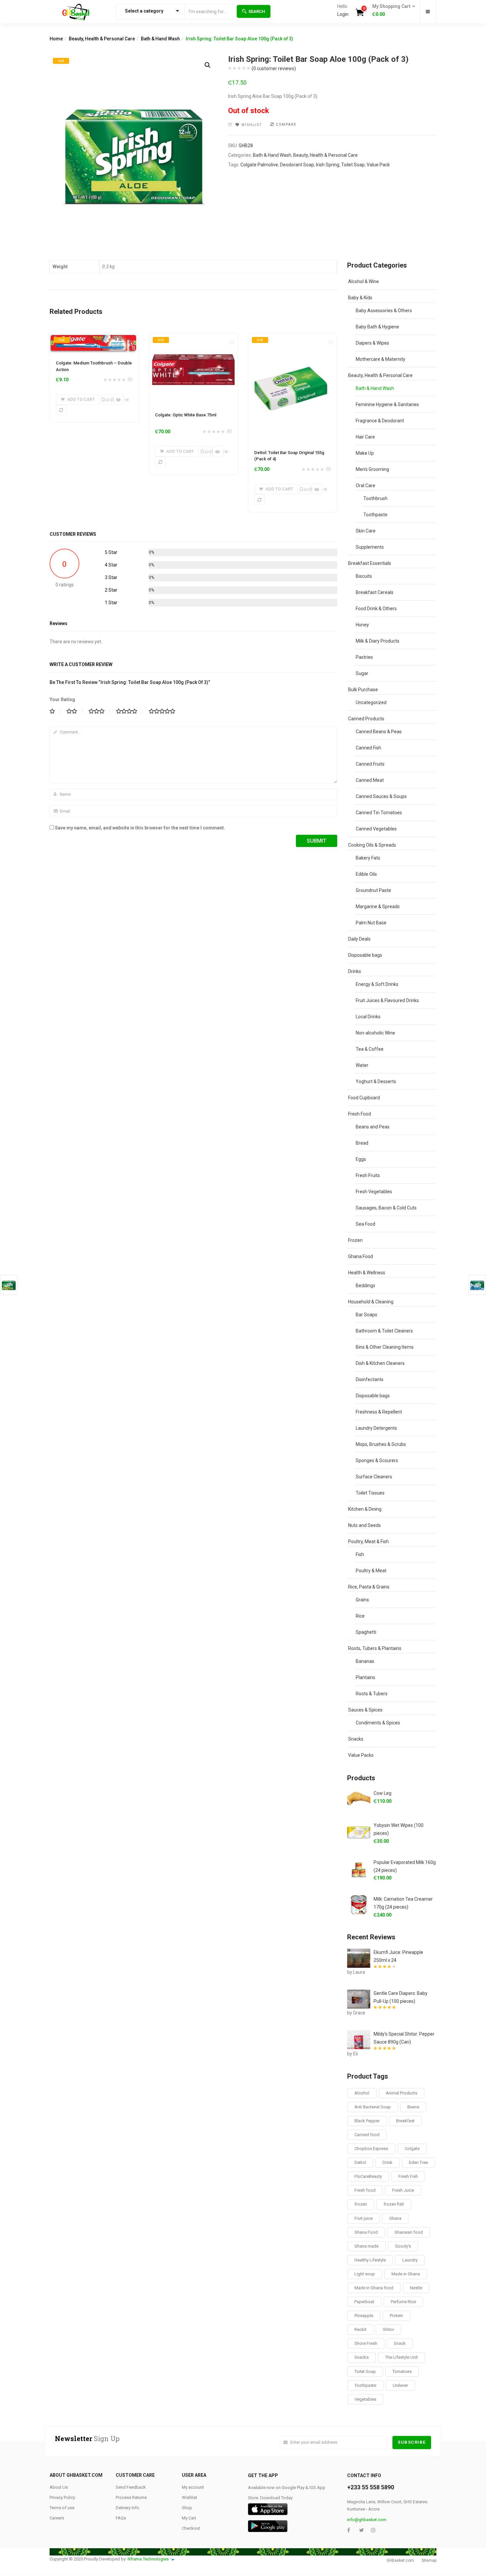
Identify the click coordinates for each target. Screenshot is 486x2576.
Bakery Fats (368, 858)
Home (56, 39)
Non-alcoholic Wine (375, 1033)
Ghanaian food (409, 2232)
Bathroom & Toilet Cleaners (384, 1331)
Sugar (362, 673)
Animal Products (402, 2093)
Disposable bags (365, 955)
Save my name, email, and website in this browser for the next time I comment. (140, 828)
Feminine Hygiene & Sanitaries (387, 404)
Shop (187, 2508)
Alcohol (362, 2093)
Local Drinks (368, 1017)
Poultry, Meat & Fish (368, 1541)
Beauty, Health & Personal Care (102, 39)
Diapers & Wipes (372, 343)
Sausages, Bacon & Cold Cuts (386, 1208)
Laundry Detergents (376, 1428)
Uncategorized (371, 702)
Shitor (388, 2329)
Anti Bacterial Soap (373, 2107)
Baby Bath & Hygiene (377, 327)
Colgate (412, 2149)
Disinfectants (370, 1379)
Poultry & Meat (371, 1571)
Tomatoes (402, 2371)
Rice (360, 1616)
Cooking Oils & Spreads (372, 845)
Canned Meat (370, 780)
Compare (286, 125)
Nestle (416, 2288)
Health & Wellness (367, 1273)
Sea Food (365, 1224)
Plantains (365, 1677)
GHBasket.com (400, 2560)
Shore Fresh (366, 2343)
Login (343, 14)
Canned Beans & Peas (379, 732)
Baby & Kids (360, 298)
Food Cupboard (364, 1098)
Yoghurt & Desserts (376, 1081)
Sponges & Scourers (377, 1460)
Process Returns (131, 2497)
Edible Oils (366, 874)
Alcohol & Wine (364, 281)
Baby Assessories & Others (384, 311)
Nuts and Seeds (364, 1525)
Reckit (360, 2329)
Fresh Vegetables (374, 1192)
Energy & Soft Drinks (377, 984)
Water (362, 1065)
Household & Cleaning (371, 1302)
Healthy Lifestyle (370, 2260)
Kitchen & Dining (365, 1509)
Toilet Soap (353, 165)
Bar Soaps (366, 1315)
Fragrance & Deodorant (380, 421)
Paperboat (364, 2302)
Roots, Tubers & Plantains (375, 1648)
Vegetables (365, 2399)
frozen (361, 2204)
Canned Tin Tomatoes (379, 813)
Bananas (365, 1661)
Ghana (395, 2218)
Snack (400, 2343)
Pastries (364, 657)
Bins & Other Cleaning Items (385, 1347)
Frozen (355, 1240)
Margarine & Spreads (378, 907)
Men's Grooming (372, 469)
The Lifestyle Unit (402, 2357)
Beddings (365, 1286)
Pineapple (364, 2316)
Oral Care (365, 486)
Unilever (400, 2385)
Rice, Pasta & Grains (369, 1587)
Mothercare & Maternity (381, 359)
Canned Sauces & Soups (381, 796)
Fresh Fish (408, 2176)
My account (193, 2487)
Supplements (370, 547)
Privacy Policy (62, 2497)
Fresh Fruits (368, 1175)
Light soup (365, 2274)
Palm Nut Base (371, 923)
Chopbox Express (371, 2149)
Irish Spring (328, 165)
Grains (362, 1600)
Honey (362, 625)
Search (257, 11)
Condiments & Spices (378, 1723)
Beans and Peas (373, 1127)
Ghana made (366, 2246)
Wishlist (189, 2497)
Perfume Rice (403, 2302)
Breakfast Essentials (370, 563)
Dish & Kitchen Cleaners (380, 1363)
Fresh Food (360, 1114)
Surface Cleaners (374, 1477)
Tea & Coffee (370, 1049)
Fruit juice (364, 2218)
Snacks (356, 1739)
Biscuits (364, 576)
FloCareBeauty (368, 2176)
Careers (57, 2518)
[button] (392, 11)
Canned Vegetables (376, 829)
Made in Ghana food (374, 2288)
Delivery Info (127, 2508)
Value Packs (361, 1755)
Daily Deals (359, 939)
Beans (413, 2107)
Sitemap (429, 2560)
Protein (396, 2316)
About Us (59, 2487)
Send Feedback (131, 2487)
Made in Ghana (406, 2274)
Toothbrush (375, 498)
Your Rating (62, 699)
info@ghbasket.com (367, 2520)
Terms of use (62, 2508)
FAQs (121, 2518)
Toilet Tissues (370, 1493)
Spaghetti (366, 1632)
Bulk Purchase (363, 690)
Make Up (365, 453)
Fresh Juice (403, 2190)
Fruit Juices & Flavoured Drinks (387, 1000)
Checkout (191, 2528)
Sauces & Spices (365, 1710)
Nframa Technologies (148, 2559)
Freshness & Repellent (379, 1412)
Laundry (410, 2260)
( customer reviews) (274, 68)
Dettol (360, 2162)
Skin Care (366, 531)
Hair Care (365, 437)
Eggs (361, 1159)
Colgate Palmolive (259, 165)
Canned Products (366, 719)
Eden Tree (418, 2162)
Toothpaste (375, 515)
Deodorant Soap (297, 165)
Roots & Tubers (372, 1694)
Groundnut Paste (373, 890)
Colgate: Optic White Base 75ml (186, 415)
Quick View (107, 400)
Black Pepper (367, 2121)
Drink (387, 2162)
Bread (362, 1143)
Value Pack (378, 165)
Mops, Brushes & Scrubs (381, 1444)
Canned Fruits (370, 764)
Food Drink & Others (376, 609)
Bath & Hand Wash (160, 39)
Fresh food (365, 2190)
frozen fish (394, 2204)
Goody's (403, 2246)
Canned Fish (368, 748)
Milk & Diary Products (378, 641)
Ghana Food (361, 1256)
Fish (360, 1554)
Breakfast (405, 2121)
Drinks (355, 971)
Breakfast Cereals (375, 592)
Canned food (367, 2135)
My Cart (189, 2518)
